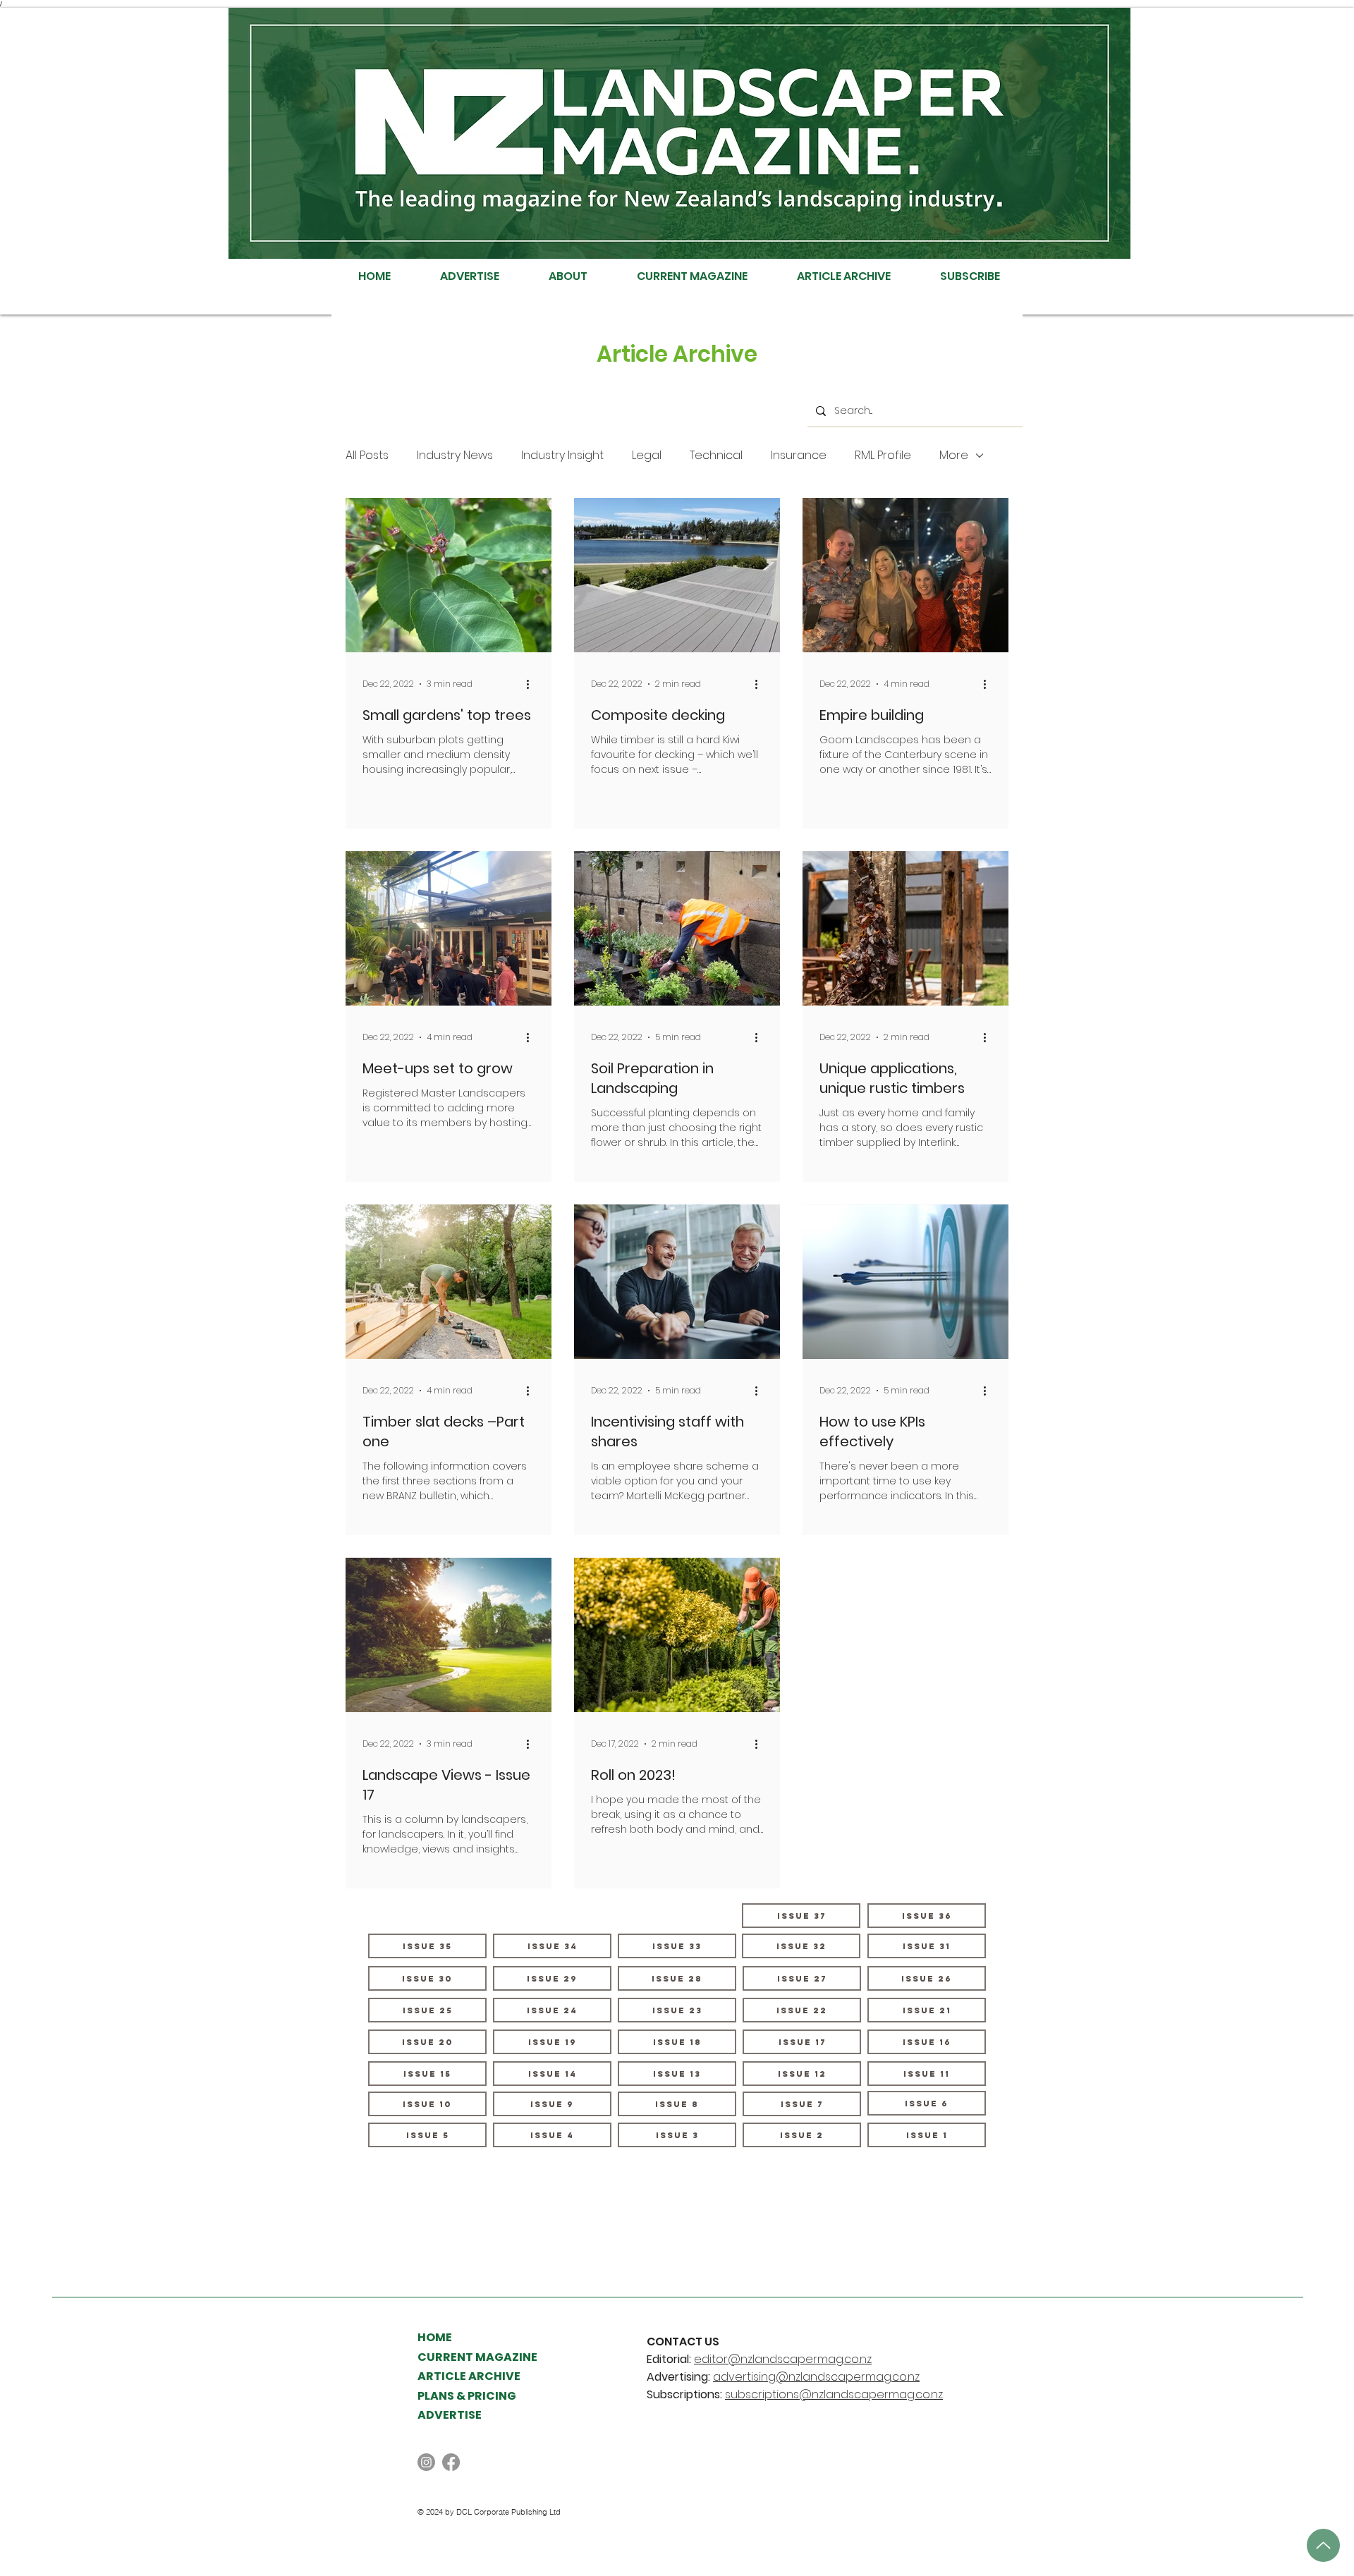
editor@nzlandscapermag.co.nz (783, 2359)
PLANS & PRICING (467, 2396)
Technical (716, 456)
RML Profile (883, 456)
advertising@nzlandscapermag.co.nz (816, 2377)
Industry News (455, 456)
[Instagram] (426, 2462)
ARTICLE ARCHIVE (469, 2376)
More (954, 456)
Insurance (799, 456)
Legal (647, 456)
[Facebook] (451, 2462)
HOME (435, 2337)
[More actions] (532, 684)
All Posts (367, 456)
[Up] (1323, 2545)
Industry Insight (562, 456)
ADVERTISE (450, 2415)
